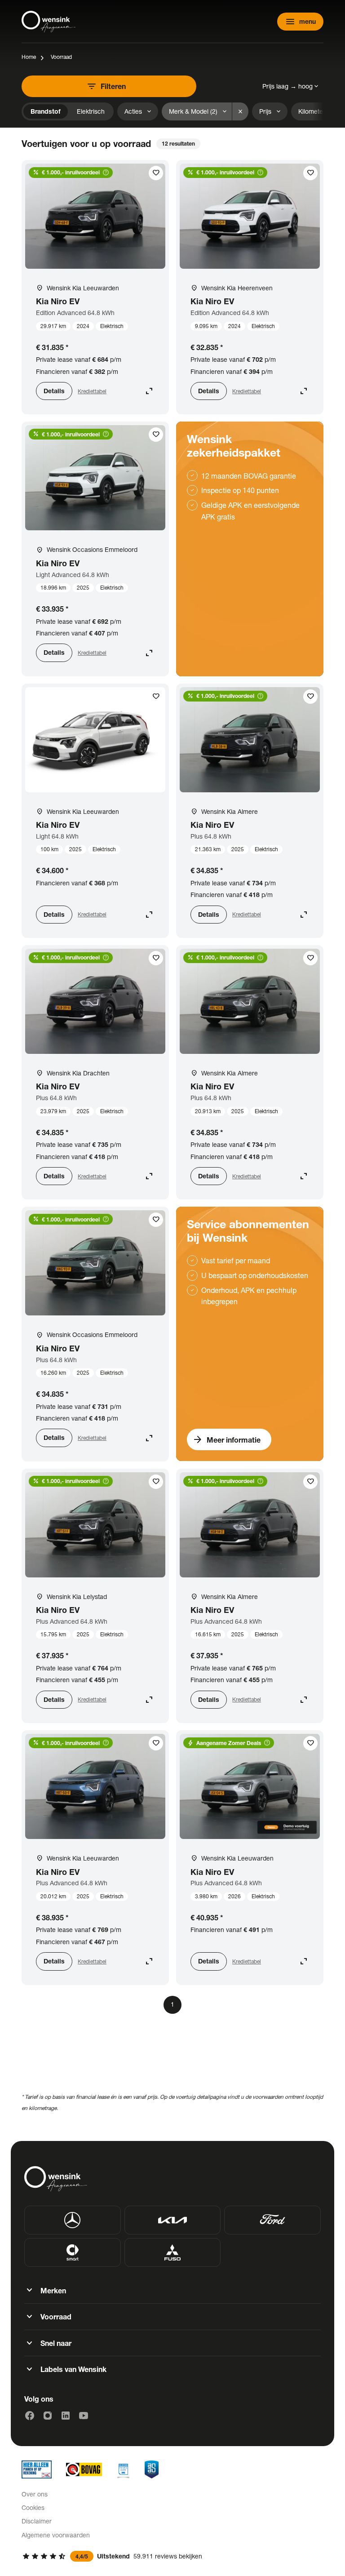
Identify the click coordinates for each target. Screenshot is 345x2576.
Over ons (35, 2494)
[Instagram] (48, 2416)
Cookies (33, 2507)
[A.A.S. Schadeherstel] (152, 2469)
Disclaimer (37, 2521)
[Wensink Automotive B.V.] (49, 22)
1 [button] (172, 2004)
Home (29, 57)
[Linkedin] (66, 2416)
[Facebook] (30, 2416)
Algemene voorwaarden (56, 2535)
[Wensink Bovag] (84, 2469)
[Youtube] (84, 2416)
